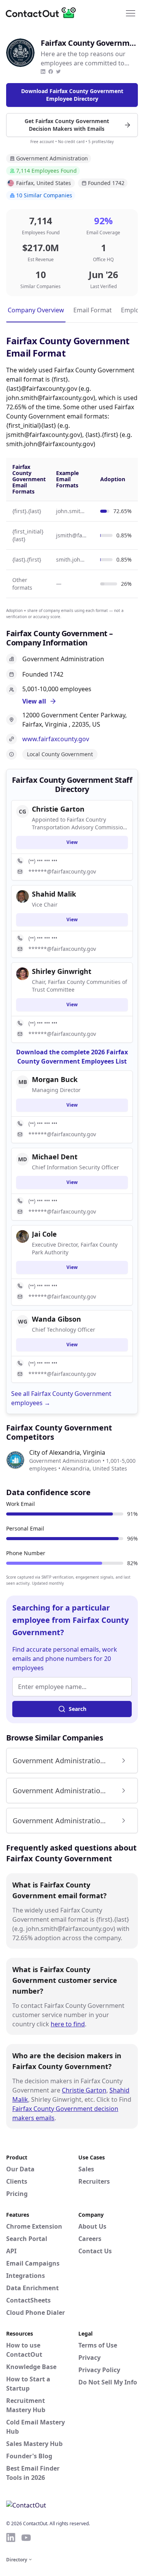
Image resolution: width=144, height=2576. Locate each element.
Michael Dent (55, 1157)
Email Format (93, 310)
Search (78, 1709)
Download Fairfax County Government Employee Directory (72, 95)
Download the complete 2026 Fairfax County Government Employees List (72, 1057)
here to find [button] (68, 2024)
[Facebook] (51, 72)
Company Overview (36, 310)
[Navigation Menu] (131, 13)
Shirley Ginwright (62, 971)
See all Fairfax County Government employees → (61, 1398)
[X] (58, 72)
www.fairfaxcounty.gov (56, 739)
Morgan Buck (55, 1079)
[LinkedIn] (43, 72)
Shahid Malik (54, 894)
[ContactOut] (43, 13)
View (72, 842)
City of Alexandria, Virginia (67, 1452)
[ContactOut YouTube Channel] (26, 2538)
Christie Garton (84, 2090)
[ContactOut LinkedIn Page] (11, 2538)
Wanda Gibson (56, 1319)
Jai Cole (44, 1234)
